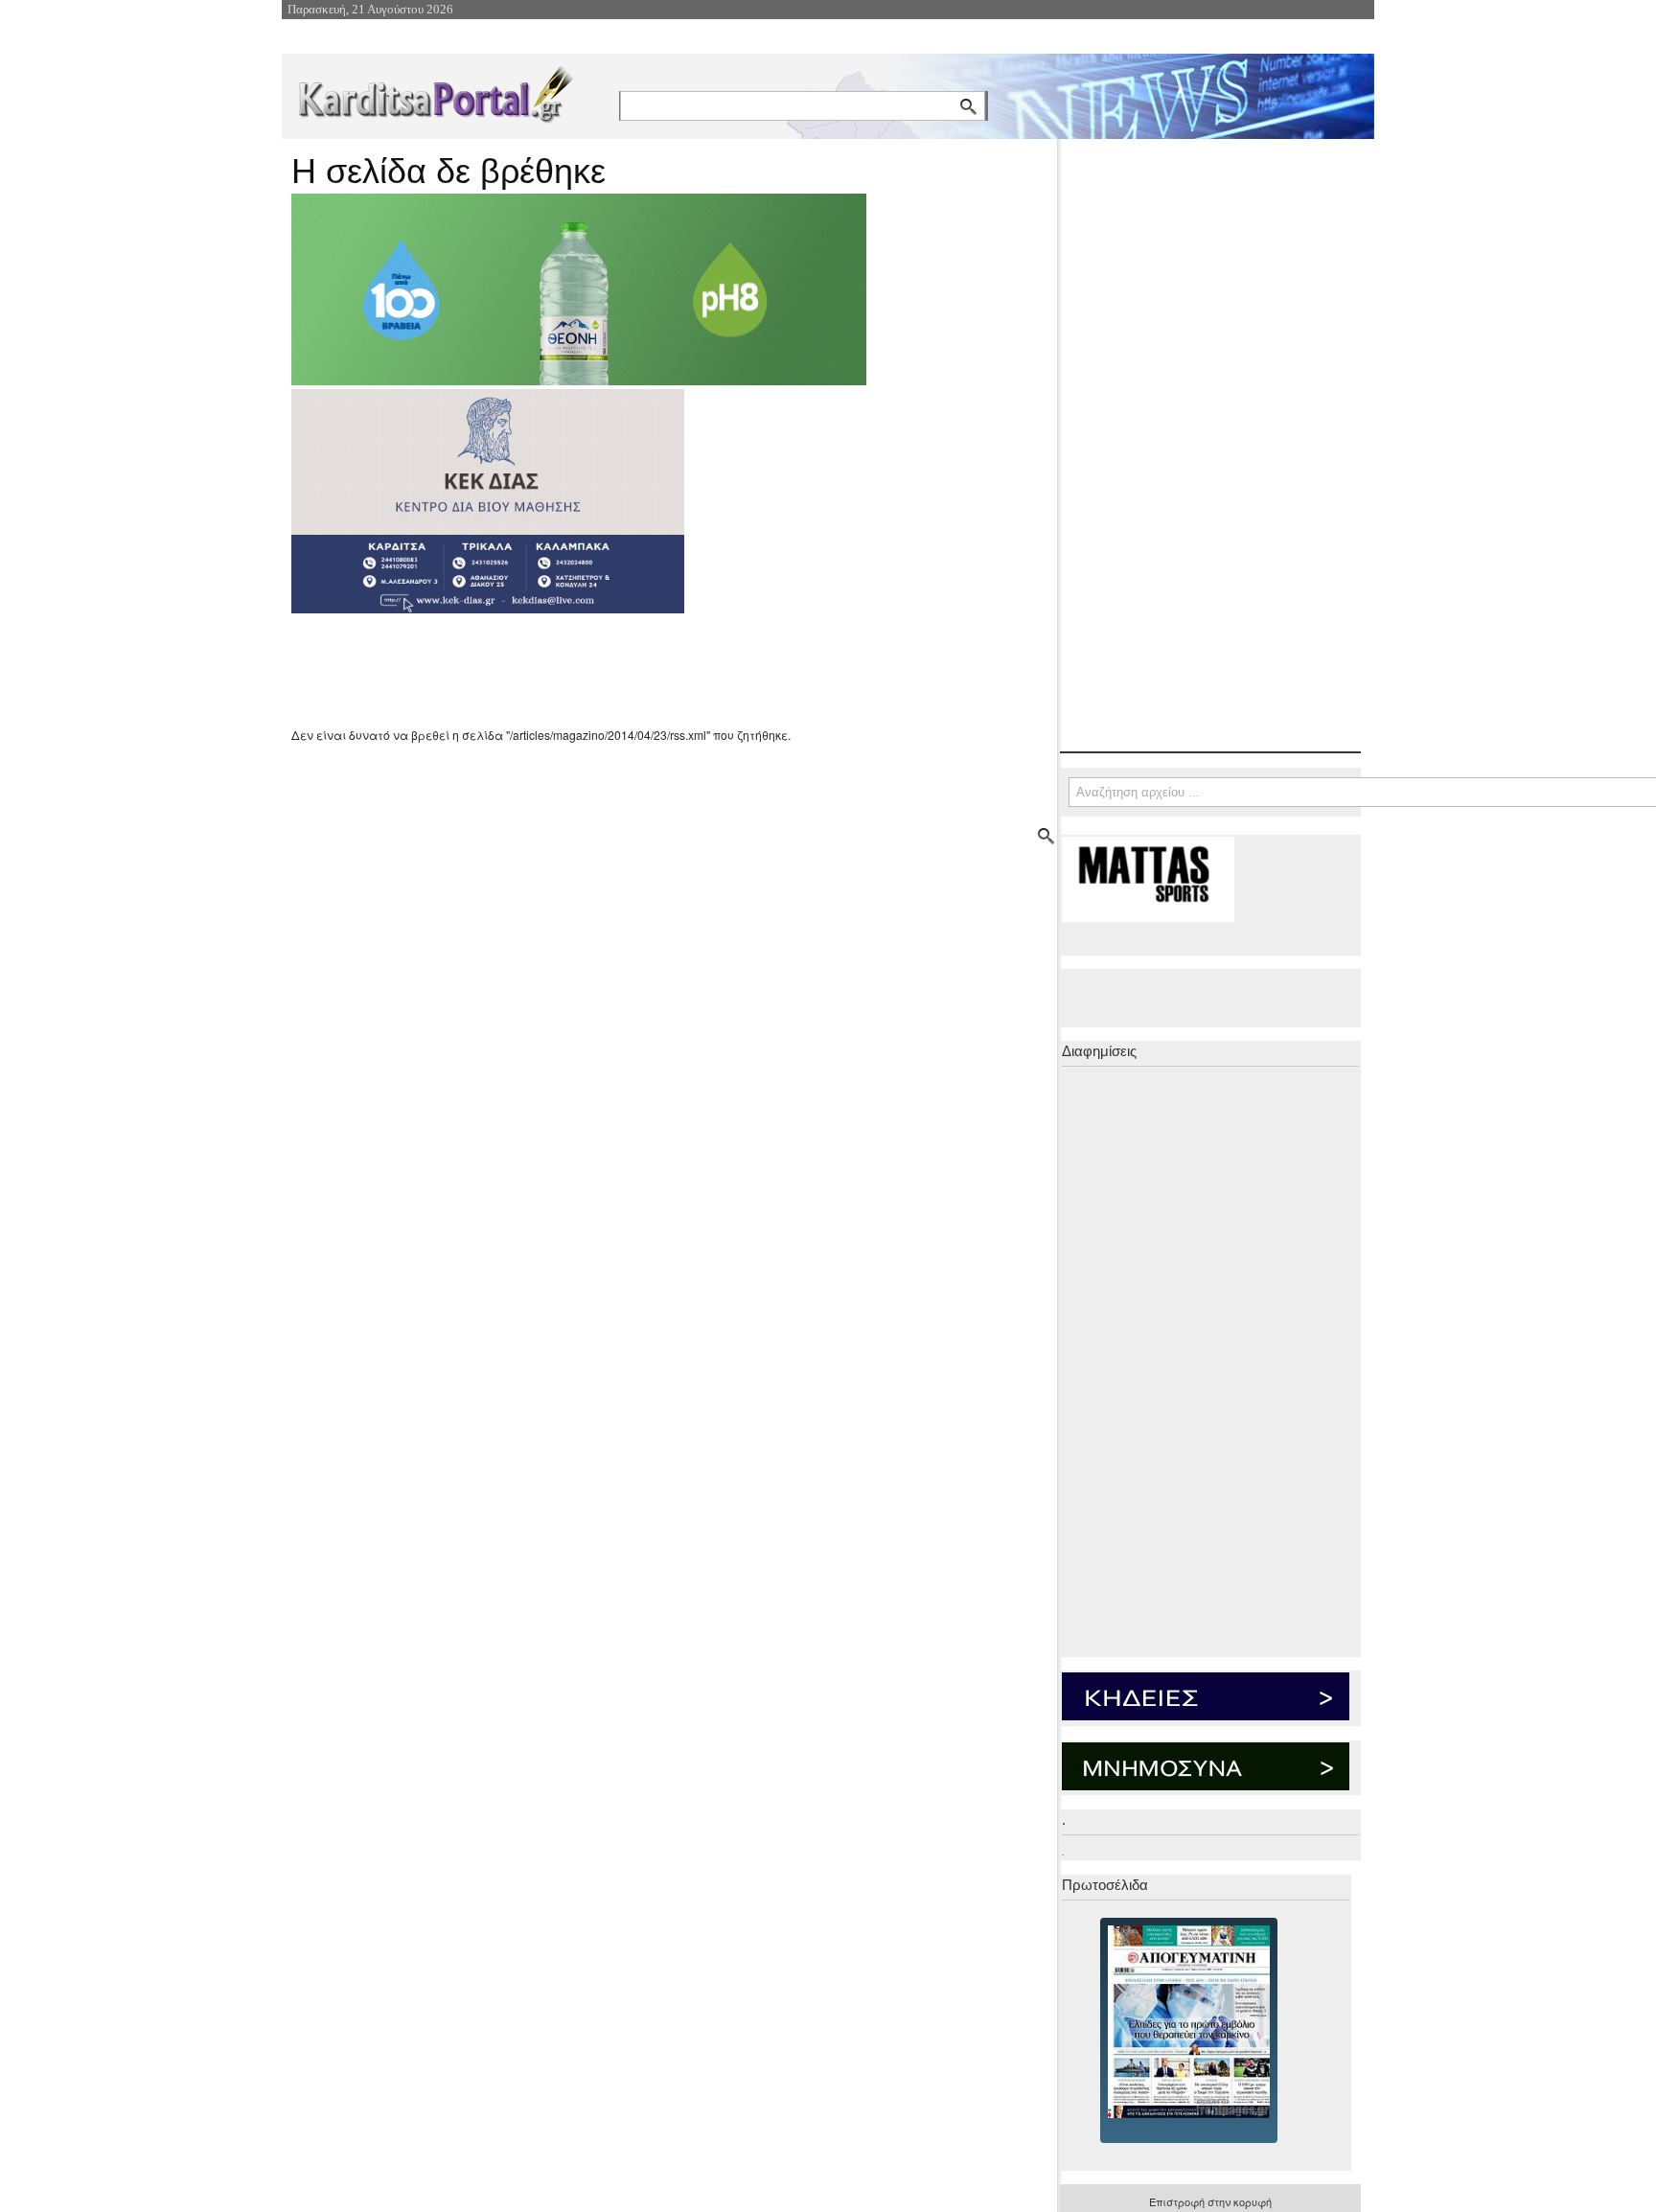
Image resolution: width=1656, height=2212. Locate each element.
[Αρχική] (434, 91)
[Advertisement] (632, 670)
